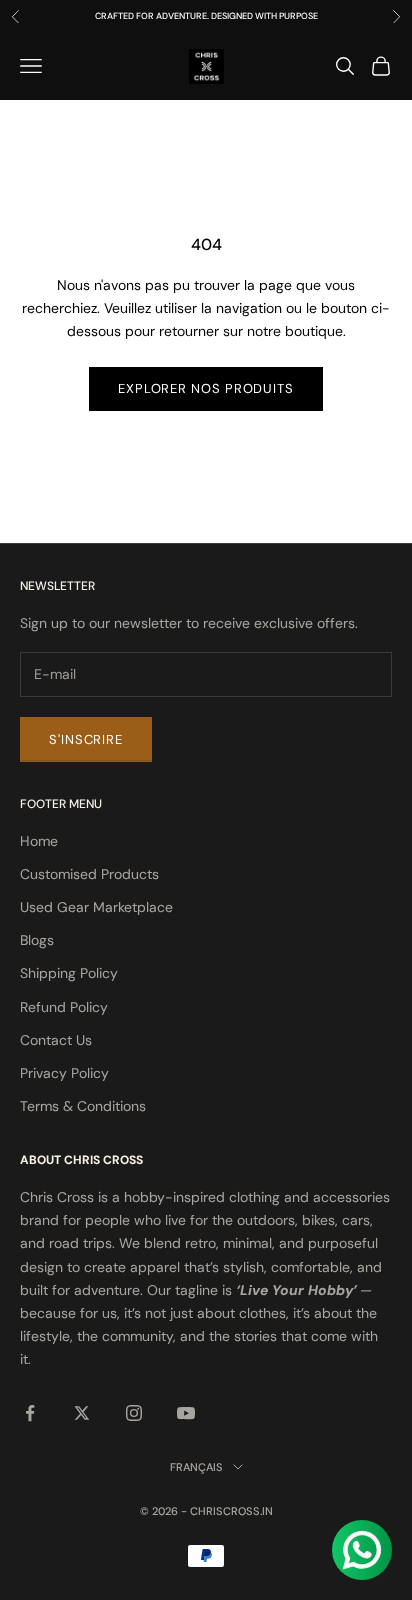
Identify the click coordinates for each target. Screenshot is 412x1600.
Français (196, 1467)
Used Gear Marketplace (96, 907)
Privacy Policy (64, 1073)
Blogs (37, 940)
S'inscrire (86, 739)
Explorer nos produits (206, 388)
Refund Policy (64, 1007)
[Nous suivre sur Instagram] (134, 1413)
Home (39, 841)
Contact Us (56, 1040)
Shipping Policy (69, 973)
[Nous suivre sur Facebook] (30, 1413)
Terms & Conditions (83, 1106)
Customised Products (89, 874)
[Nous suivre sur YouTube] (186, 1413)
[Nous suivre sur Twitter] (82, 1413)
